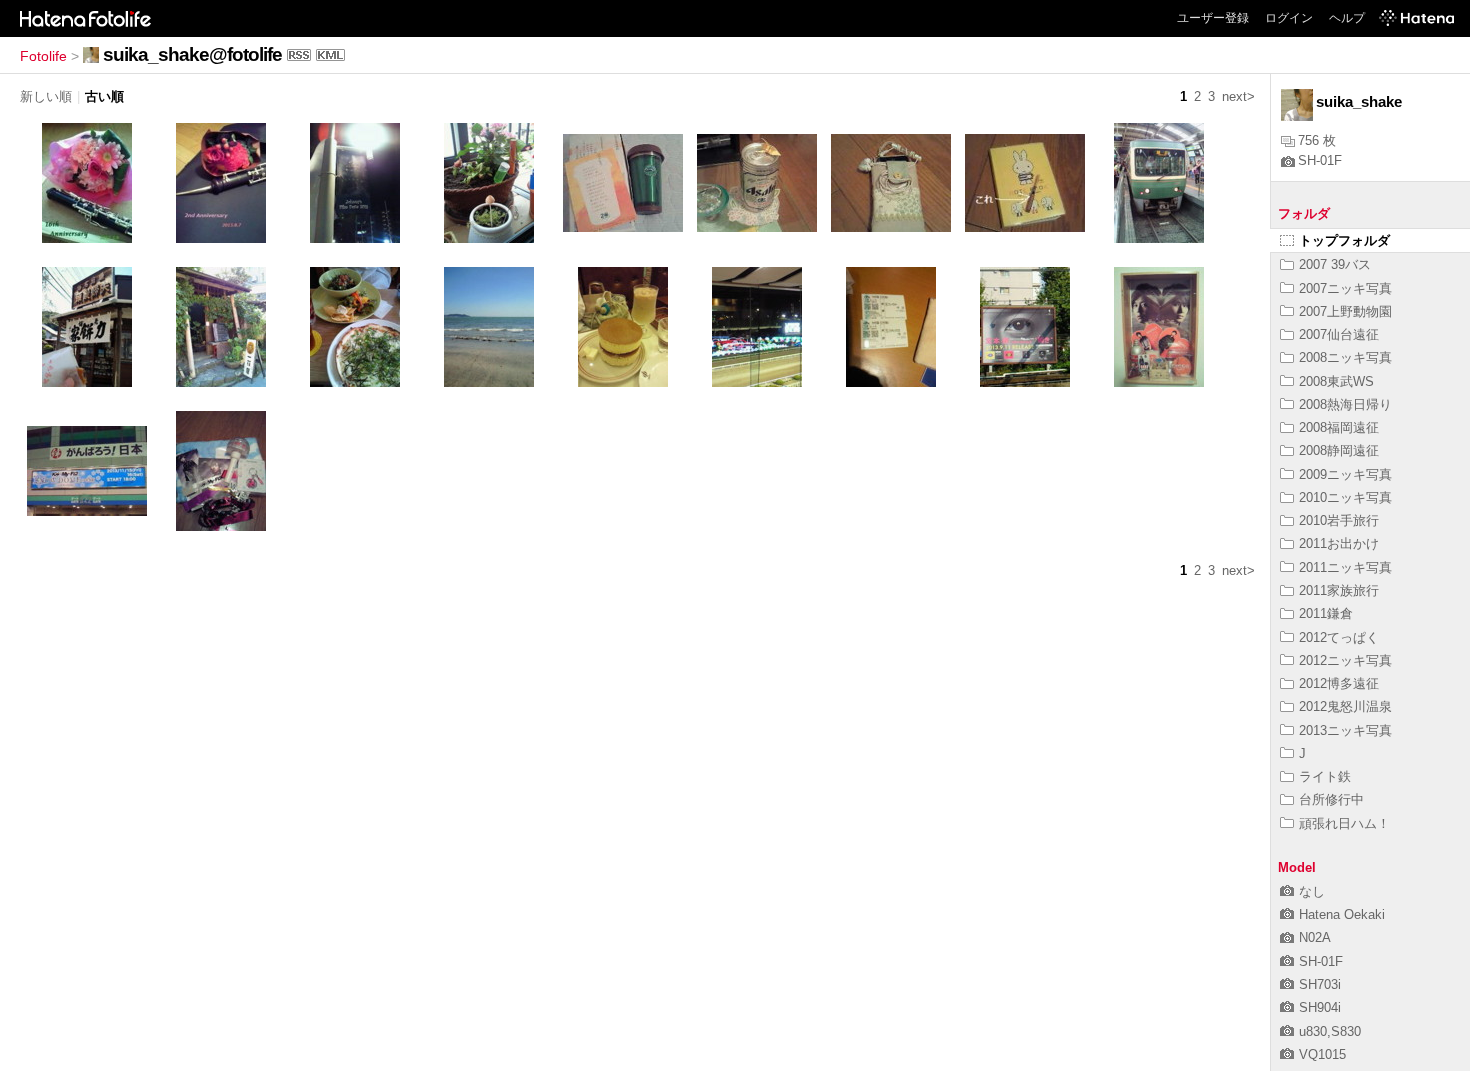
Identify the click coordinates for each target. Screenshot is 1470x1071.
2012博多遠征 (1339, 683)
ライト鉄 (1325, 776)
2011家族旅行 (1339, 590)
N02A (1315, 937)
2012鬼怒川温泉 (1345, 706)
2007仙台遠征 (1339, 334)
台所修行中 (1331, 799)
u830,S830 (1330, 1031)
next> (1238, 96)
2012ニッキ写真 (1345, 660)
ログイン (1289, 18)
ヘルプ (1347, 18)
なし (1312, 891)
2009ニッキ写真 (1345, 474)
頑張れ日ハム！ (1344, 823)
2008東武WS (1336, 381)
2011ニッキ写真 (1345, 567)
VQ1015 (1322, 1054)
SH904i (1320, 1007)
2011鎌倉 (1326, 613)
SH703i (1320, 984)
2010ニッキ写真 (1345, 497)
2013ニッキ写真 (1345, 730)
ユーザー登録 (1213, 18)
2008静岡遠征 (1339, 450)
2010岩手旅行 (1339, 520)
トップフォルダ (1344, 240)
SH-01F (1320, 160)
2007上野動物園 (1345, 311)
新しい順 (46, 96)
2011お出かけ (1339, 543)
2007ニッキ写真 (1345, 288)
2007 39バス (1335, 264)
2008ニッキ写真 (1345, 357)
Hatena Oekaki (1342, 914)
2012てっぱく (1339, 637)
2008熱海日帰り (1345, 404)
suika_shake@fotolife (192, 54)
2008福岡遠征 (1339, 427)
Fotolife (43, 56)
